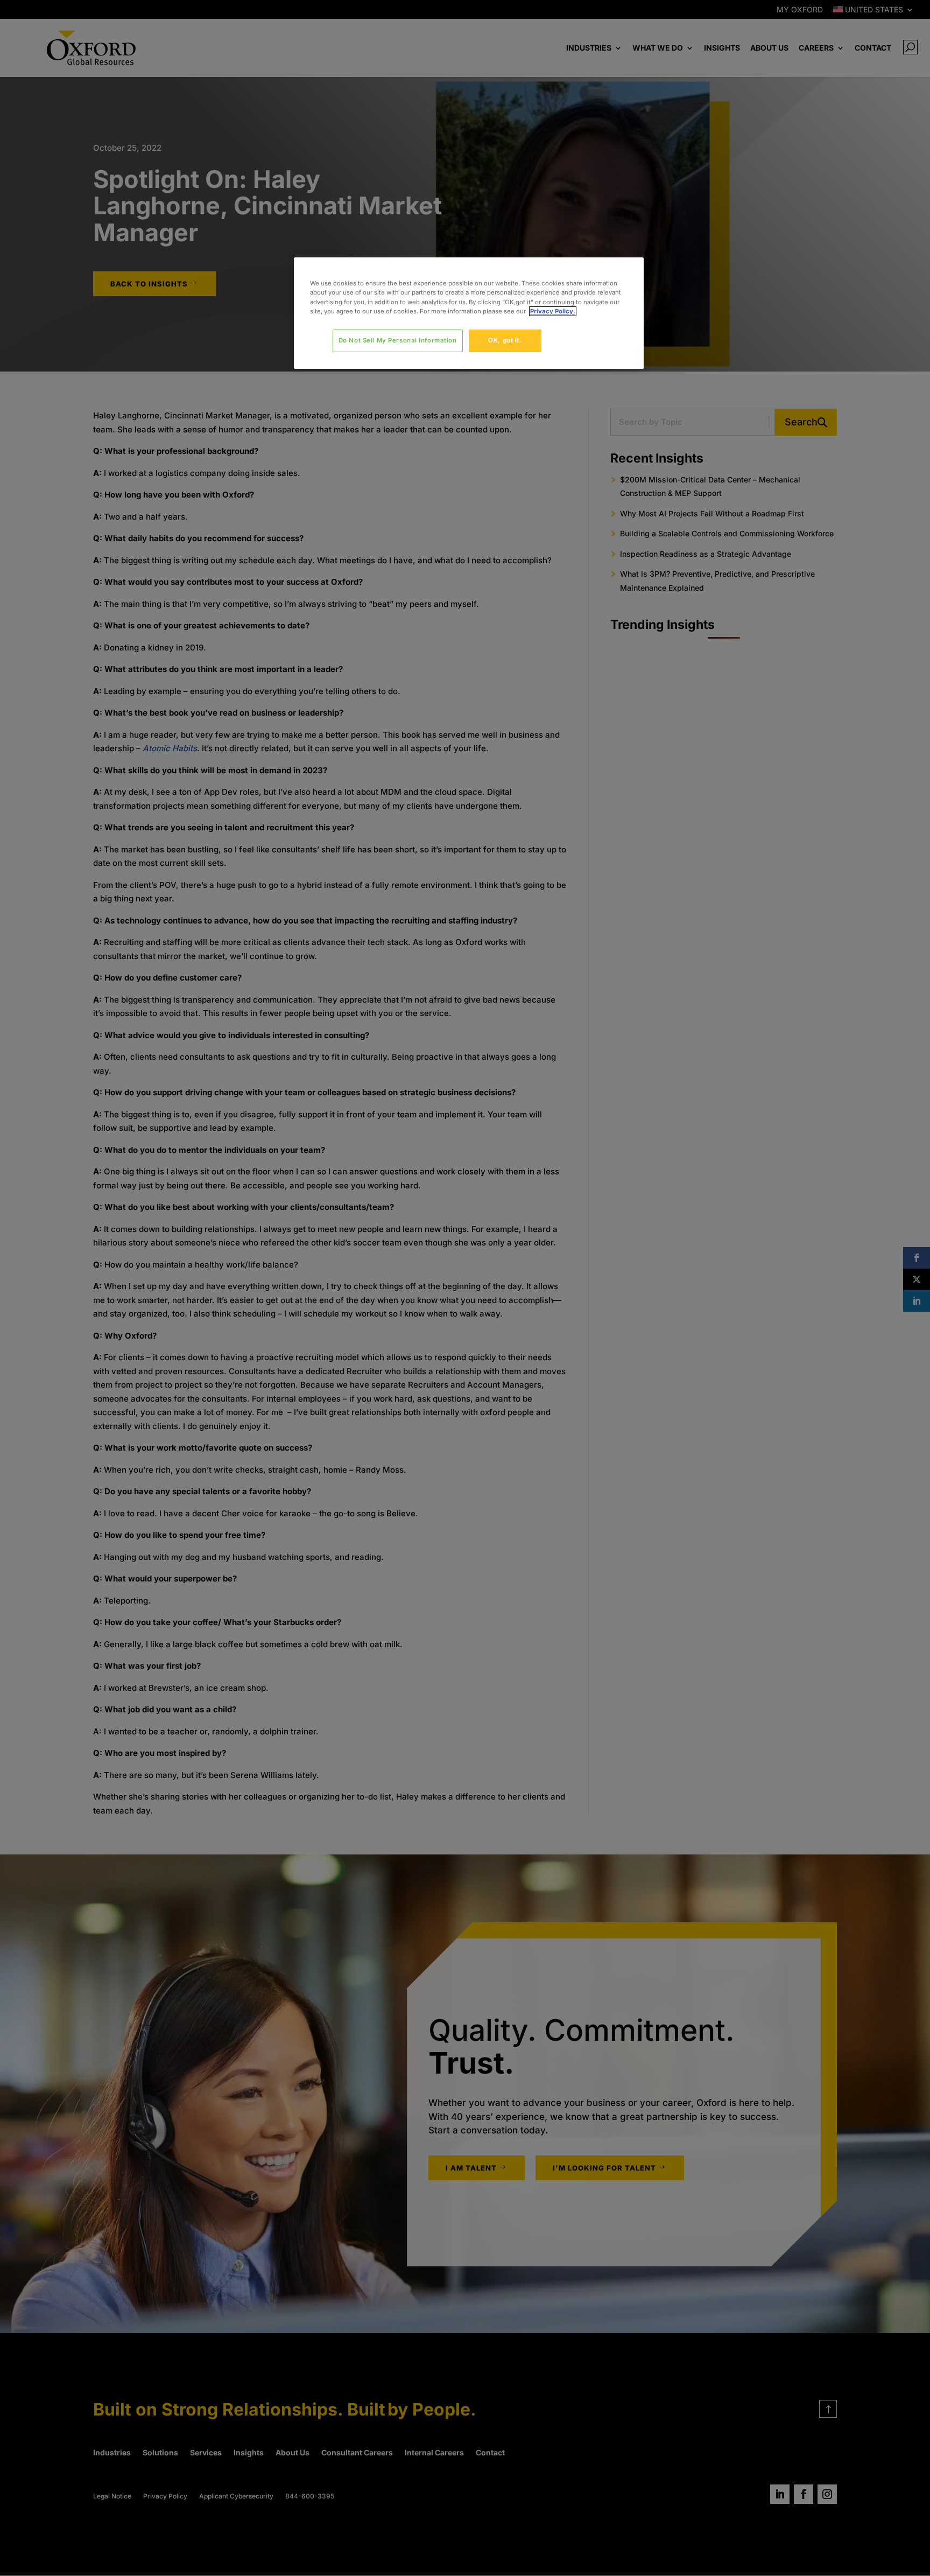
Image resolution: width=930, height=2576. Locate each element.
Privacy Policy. (553, 311)
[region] (469, 313)
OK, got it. (505, 340)
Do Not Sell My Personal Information (398, 340)
